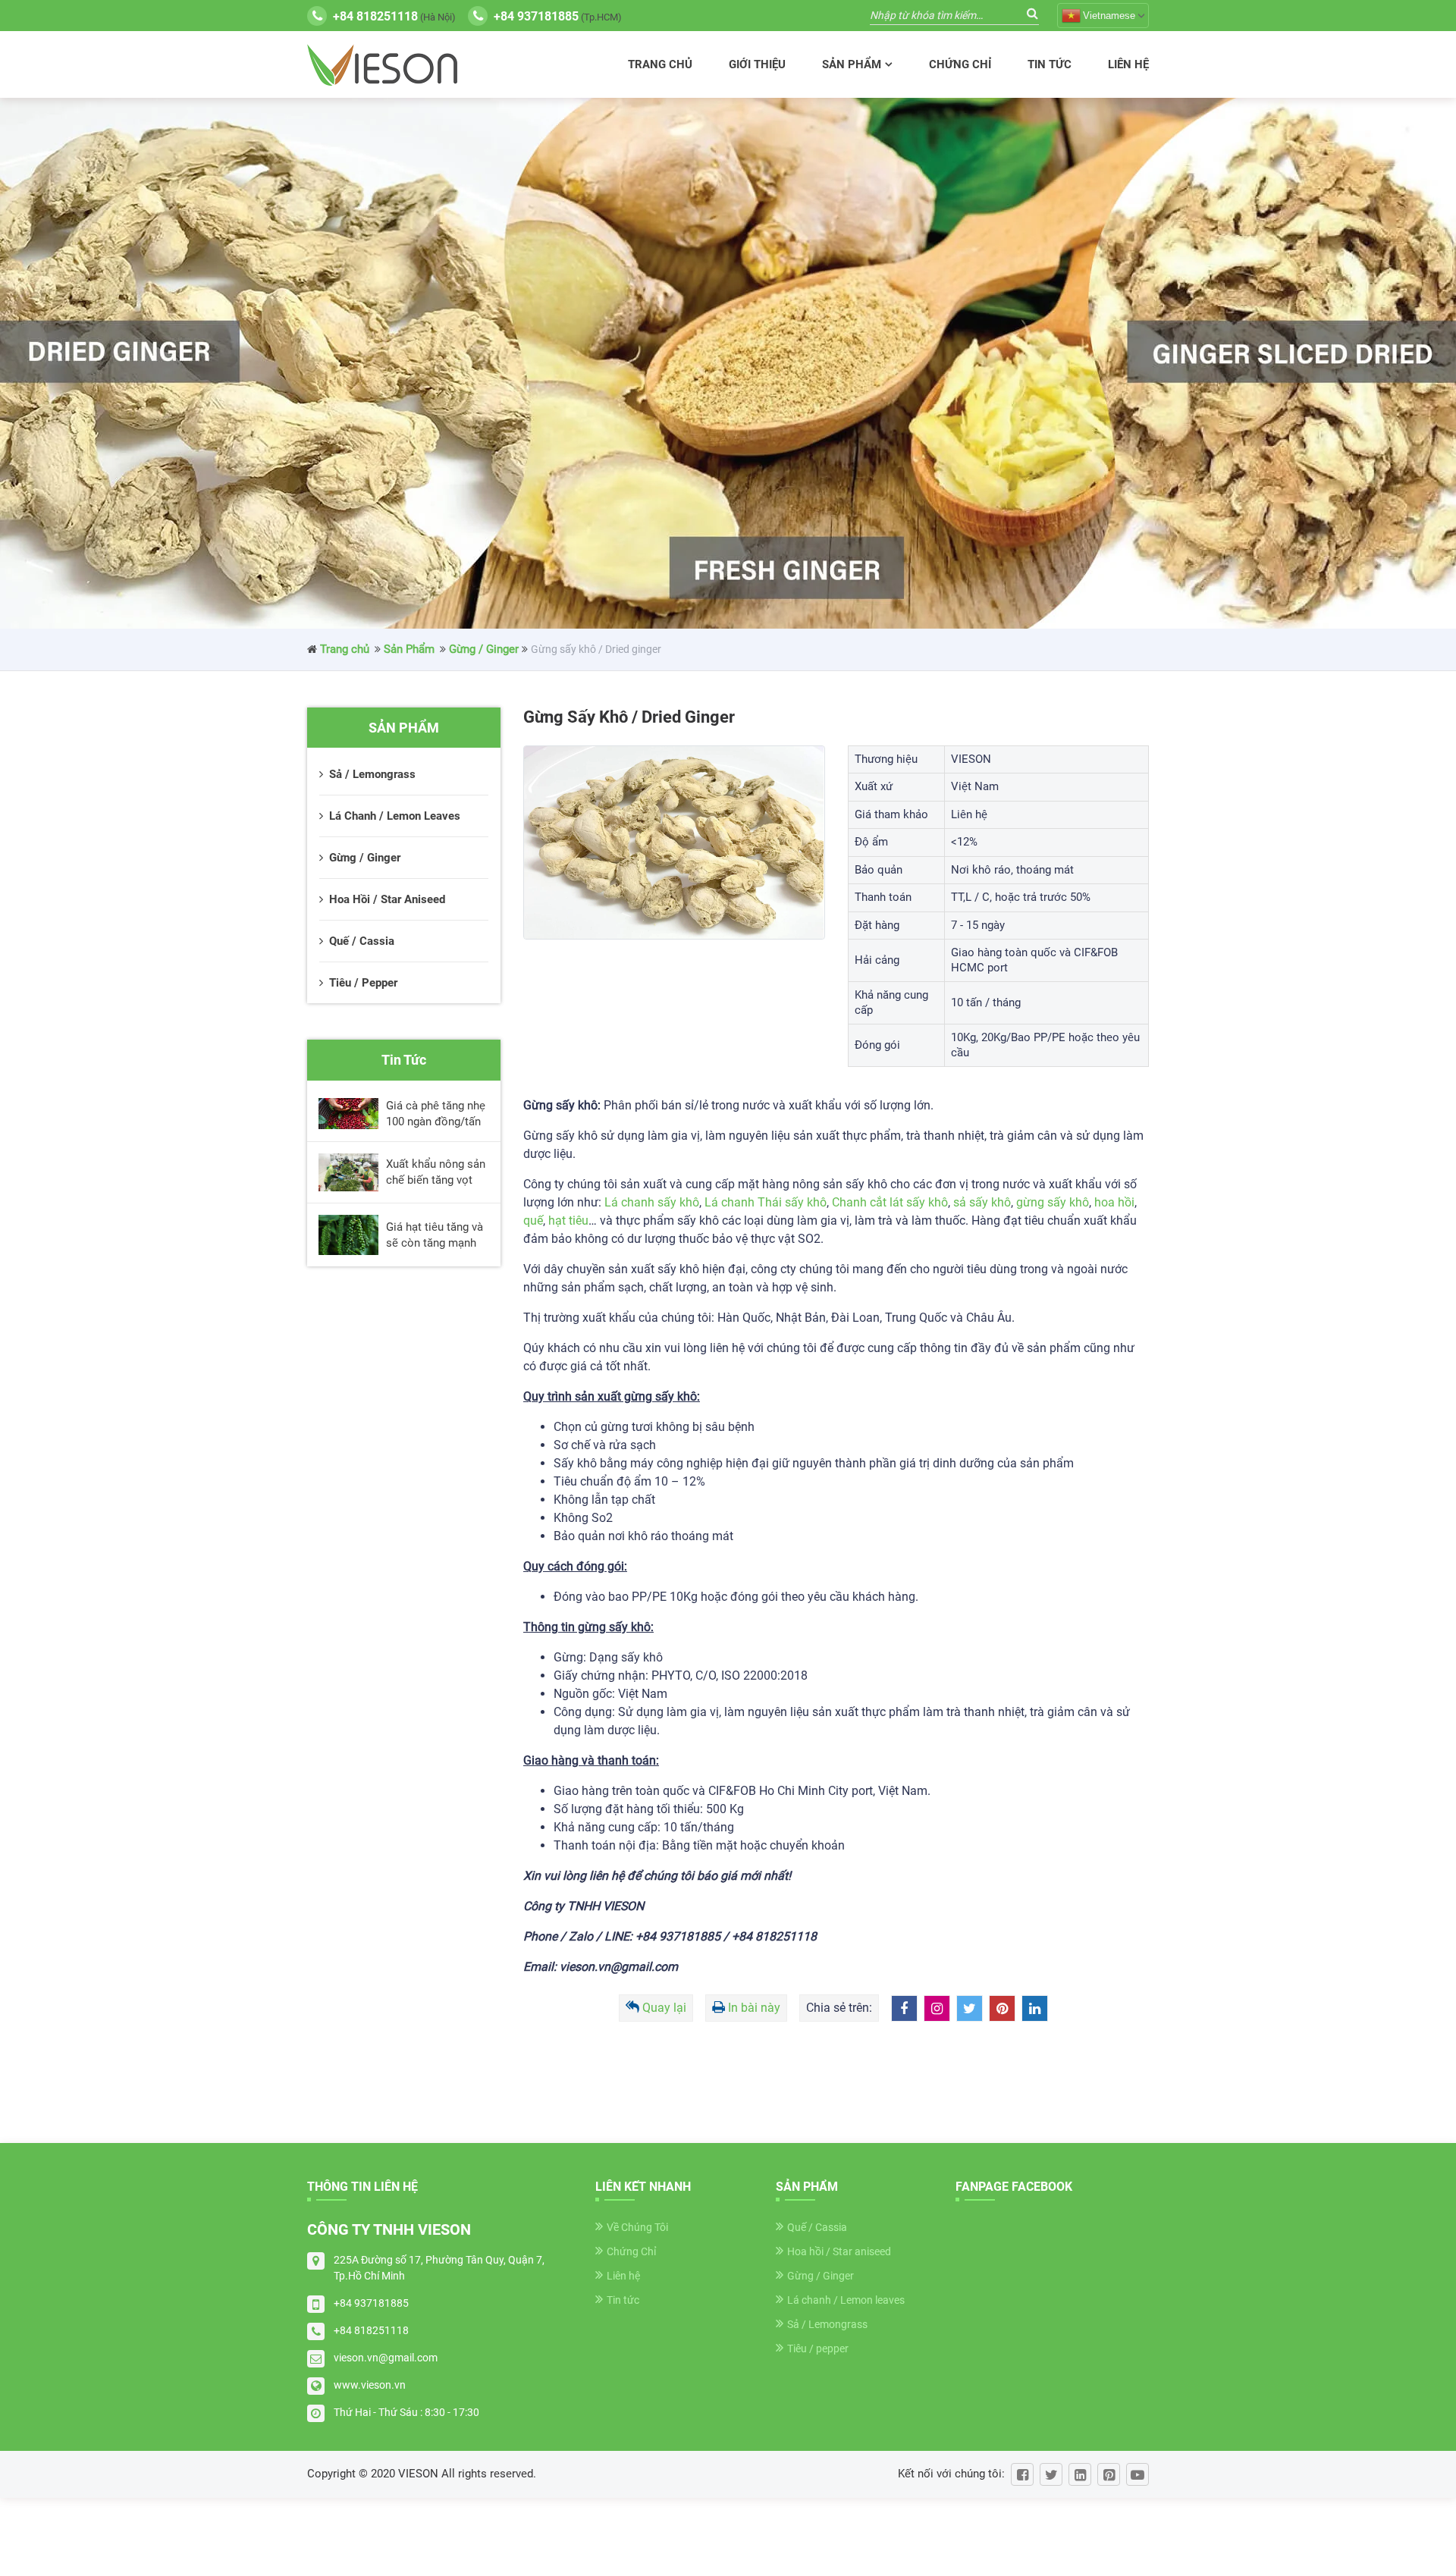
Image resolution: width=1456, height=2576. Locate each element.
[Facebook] (1022, 2474)
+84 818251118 (371, 2330)
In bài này (754, 2008)
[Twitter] (1051, 2474)
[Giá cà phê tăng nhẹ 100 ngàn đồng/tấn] (348, 1114)
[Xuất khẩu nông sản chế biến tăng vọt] (348, 1173)
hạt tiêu (568, 1221)
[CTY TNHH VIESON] (382, 65)
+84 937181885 (371, 2303)
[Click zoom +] (674, 842)
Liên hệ (1128, 64)
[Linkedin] (1080, 2474)
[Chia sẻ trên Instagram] (937, 2008)
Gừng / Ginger (484, 649)
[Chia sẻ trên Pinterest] (1002, 2008)
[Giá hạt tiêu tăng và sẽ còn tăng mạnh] (348, 1235)
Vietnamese (1109, 16)
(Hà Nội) (394, 16)
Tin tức (1050, 64)
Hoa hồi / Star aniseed (839, 2251)
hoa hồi (1114, 1202)
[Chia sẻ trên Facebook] (904, 2008)
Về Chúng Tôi (637, 2227)
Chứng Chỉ (960, 64)
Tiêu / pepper (818, 2349)
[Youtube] (1137, 2474)
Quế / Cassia (817, 2227)
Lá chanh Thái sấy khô (766, 1202)
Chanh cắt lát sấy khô (890, 1202)
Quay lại (664, 2008)
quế (533, 1221)
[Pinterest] (1109, 2474)
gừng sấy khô (1053, 1202)
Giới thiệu (757, 64)
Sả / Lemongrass (827, 2324)
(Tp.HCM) (558, 16)
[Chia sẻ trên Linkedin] (1035, 2008)
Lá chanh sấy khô (652, 1202)
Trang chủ (660, 64)
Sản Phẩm (852, 64)
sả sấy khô (982, 1202)
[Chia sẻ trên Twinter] (970, 2008)
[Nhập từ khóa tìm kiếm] (1032, 13)
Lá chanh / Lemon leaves (846, 2300)
